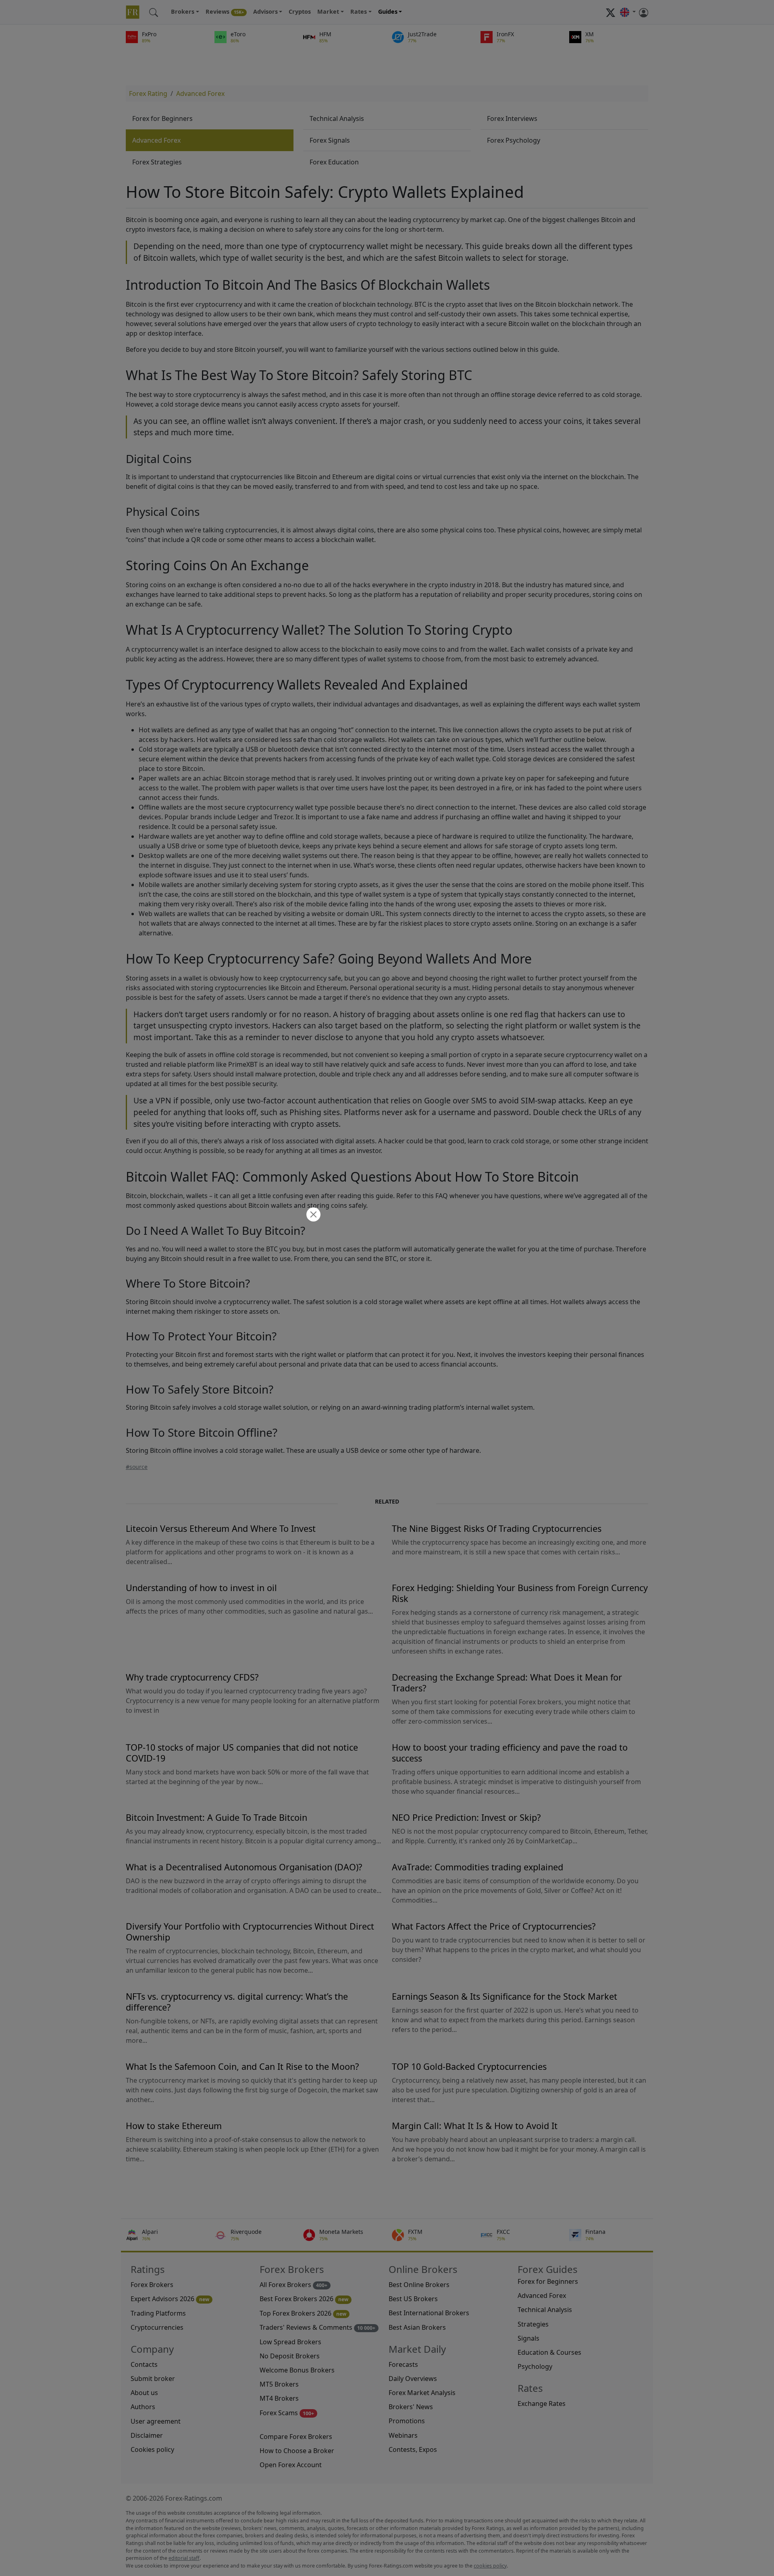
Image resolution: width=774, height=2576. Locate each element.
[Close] (312, 1215)
